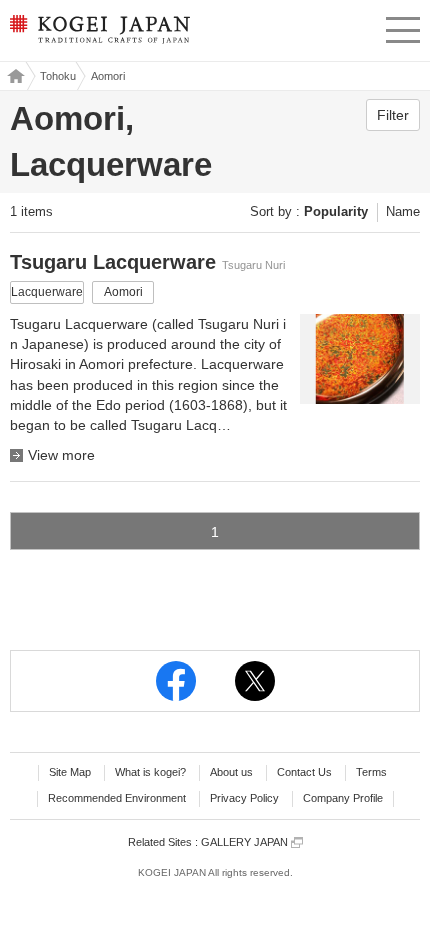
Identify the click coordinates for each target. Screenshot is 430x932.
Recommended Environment (117, 798)
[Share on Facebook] (176, 681)
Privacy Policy (244, 798)
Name (403, 211)
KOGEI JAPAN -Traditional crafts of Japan (98, 35)
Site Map (70, 772)
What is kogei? (150, 772)
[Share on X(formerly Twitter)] (255, 681)
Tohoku (58, 76)
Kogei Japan (13, 76)
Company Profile (343, 798)
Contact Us (304, 772)
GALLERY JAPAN (246, 842)
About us (231, 772)
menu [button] (403, 27)
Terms (371, 772)
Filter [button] (393, 115)
